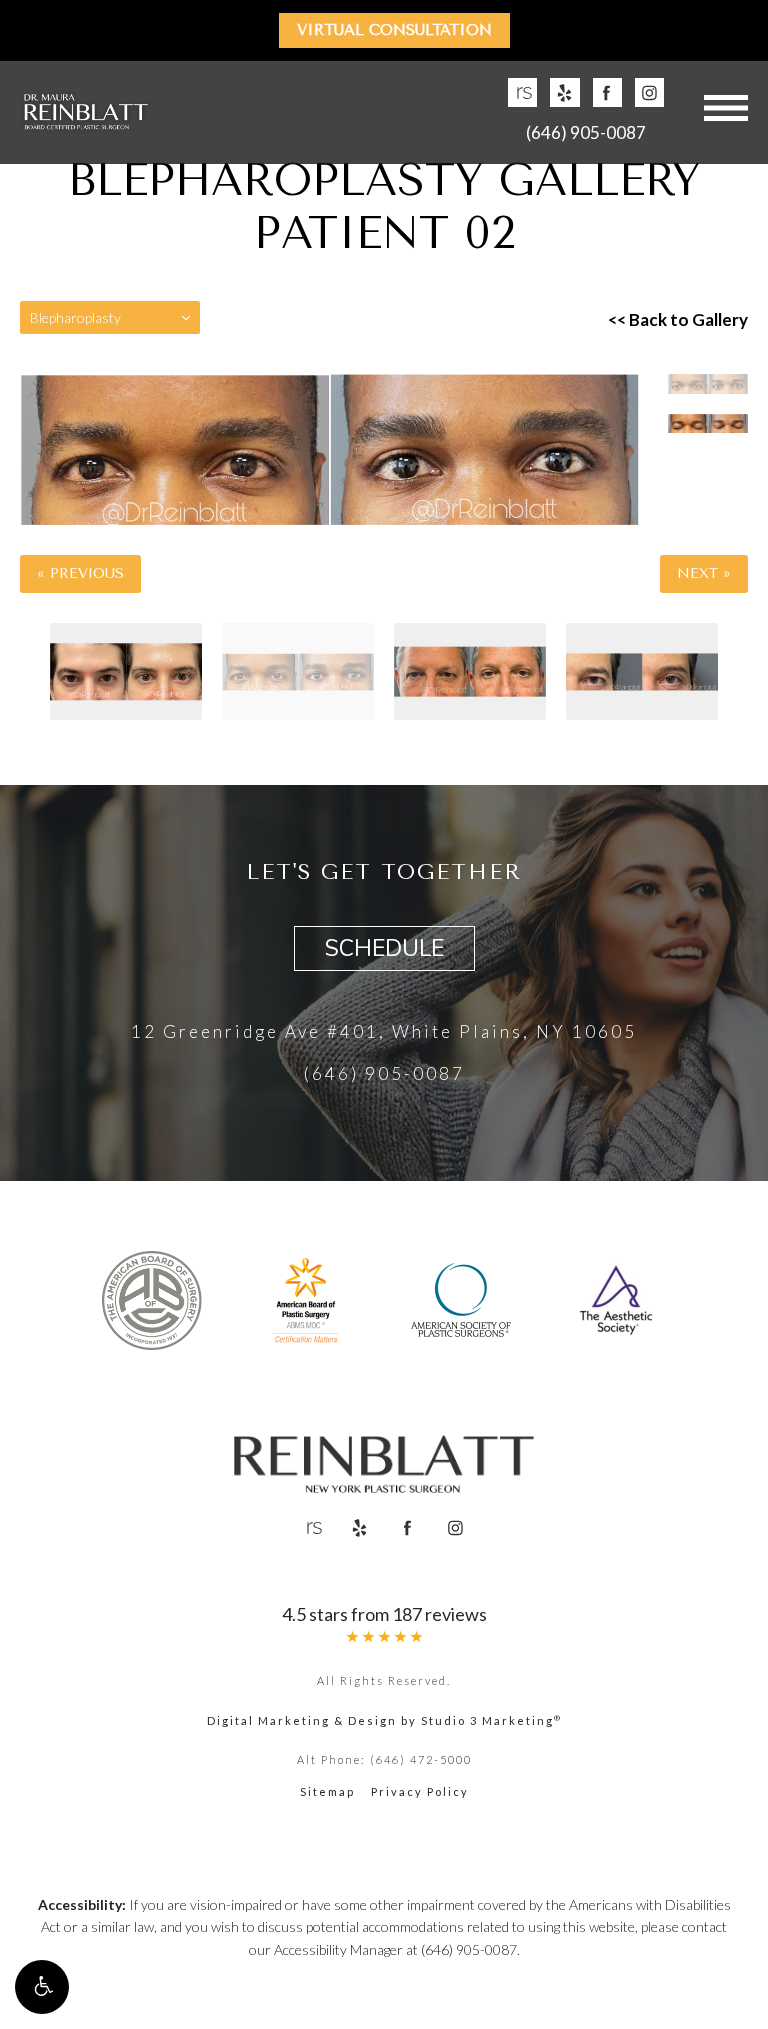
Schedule (384, 948)
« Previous (80, 573)
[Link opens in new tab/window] (522, 92)
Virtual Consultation (394, 30)
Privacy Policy (420, 1791)
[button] (42, 1987)
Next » (704, 573)
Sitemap (327, 1791)
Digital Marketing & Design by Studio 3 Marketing (384, 1720)
